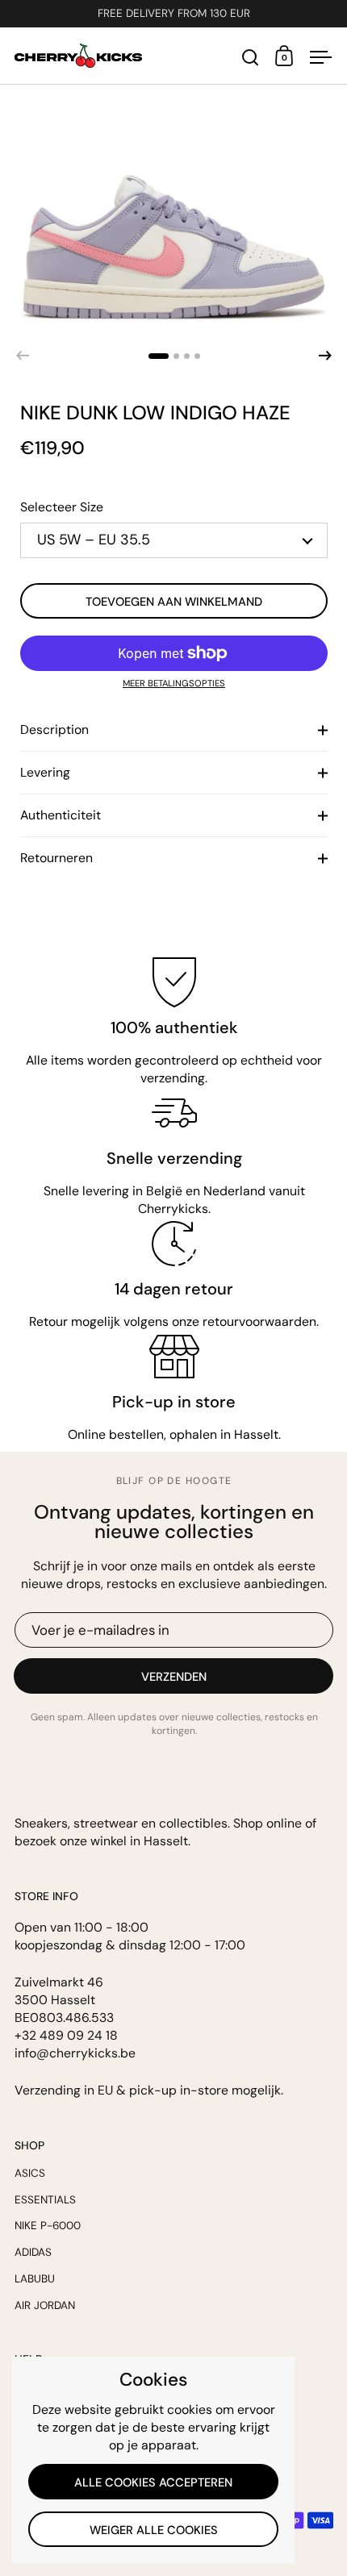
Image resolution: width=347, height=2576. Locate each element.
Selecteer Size (62, 507)
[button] (159, 356)
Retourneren (56, 858)
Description (54, 729)
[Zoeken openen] (251, 58)
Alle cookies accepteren (153, 2482)
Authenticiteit (61, 815)
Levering (45, 772)
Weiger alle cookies (154, 2530)
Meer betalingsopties (174, 684)
